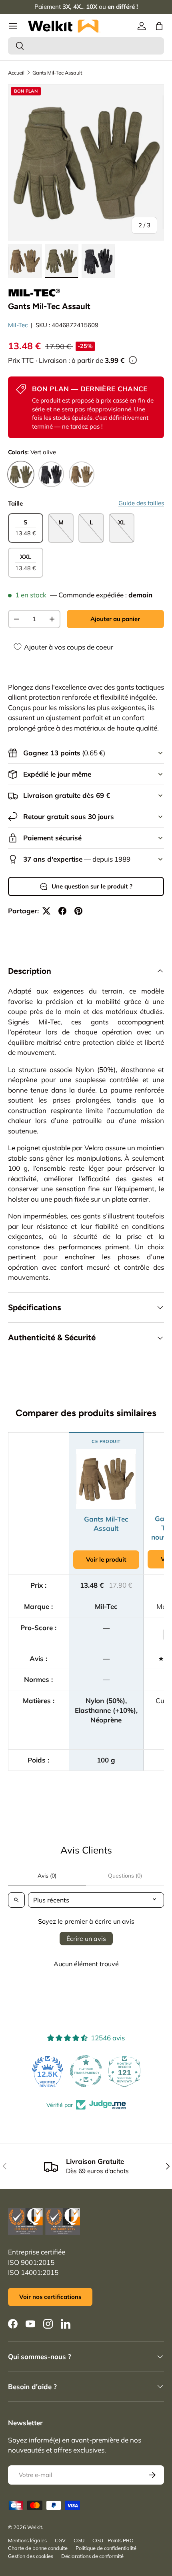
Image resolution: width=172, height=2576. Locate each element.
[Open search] (16, 1900)
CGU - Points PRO (113, 2540)
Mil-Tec (18, 325)
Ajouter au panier (115, 619)
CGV (60, 2540)
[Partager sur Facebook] (62, 911)
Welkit (35, 2527)
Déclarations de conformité (92, 2556)
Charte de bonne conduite (38, 2548)
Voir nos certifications (50, 2297)
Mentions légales (27, 2540)
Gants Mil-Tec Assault (57, 73)
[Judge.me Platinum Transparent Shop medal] (86, 2071)
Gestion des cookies (31, 2556)
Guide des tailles (141, 503)
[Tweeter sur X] (46, 911)
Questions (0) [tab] (125, 1876)
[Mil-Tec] (34, 293)
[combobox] (86, 46)
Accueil (16, 73)
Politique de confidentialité (106, 2548)
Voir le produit (106, 1559)
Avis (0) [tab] (47, 1876)
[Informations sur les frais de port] (133, 360)
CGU (79, 2540)
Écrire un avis (86, 1939)
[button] (159, 26)
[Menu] (13, 26)
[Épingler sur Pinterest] (78, 911)
